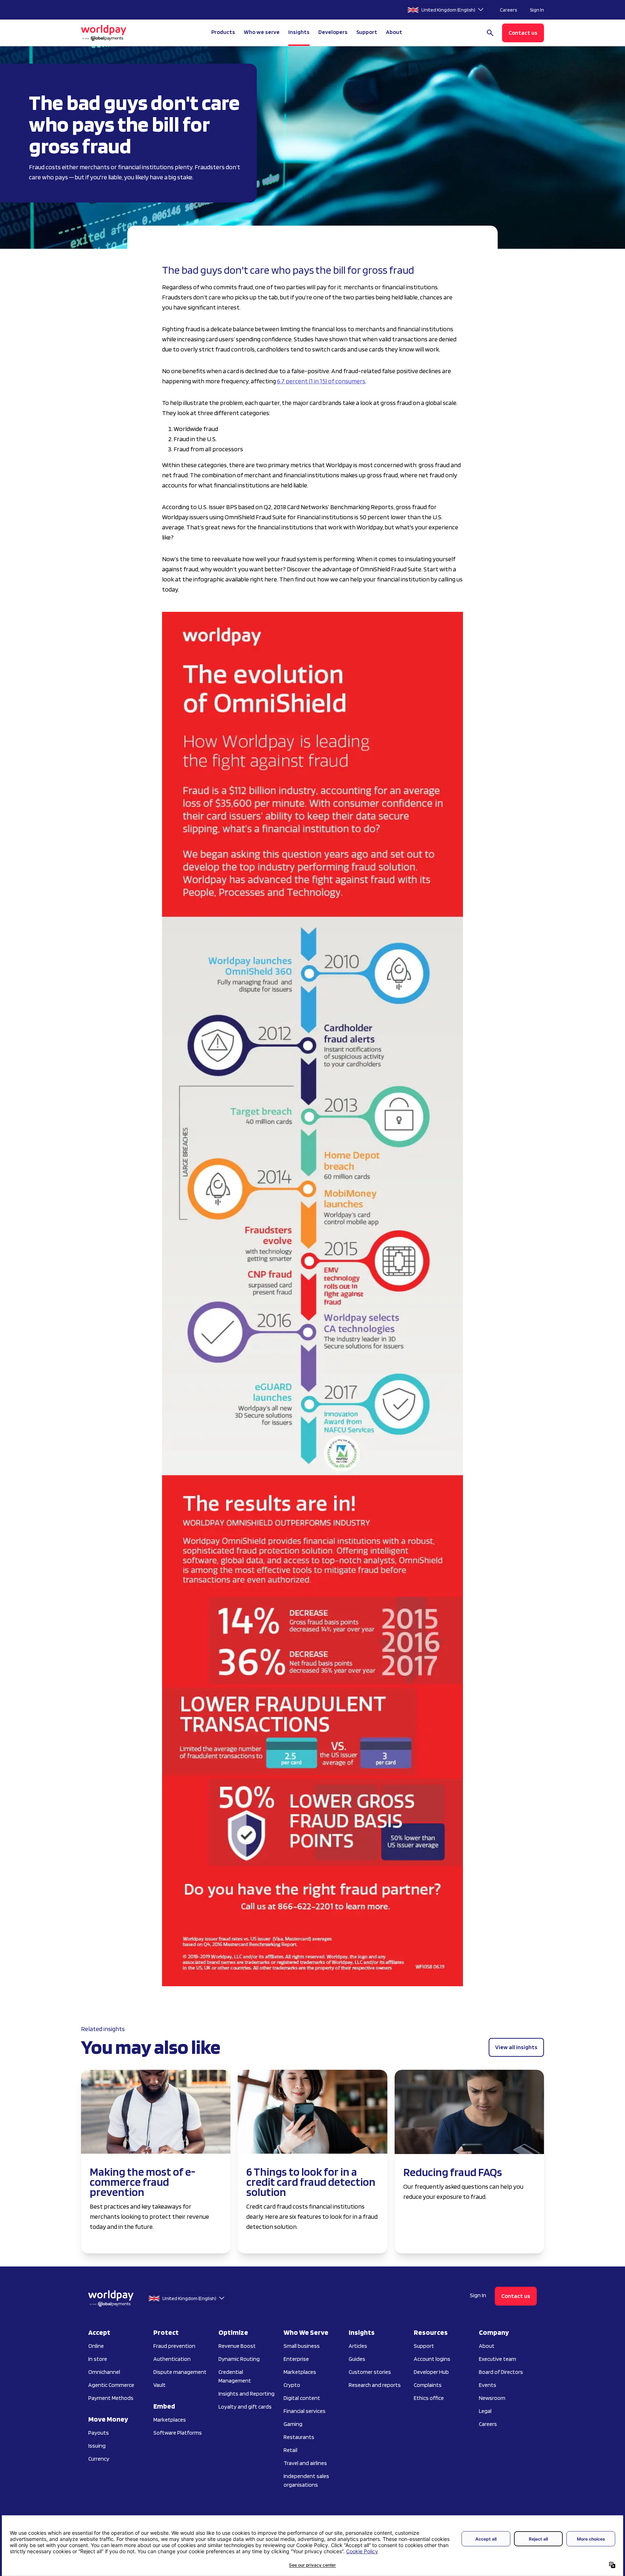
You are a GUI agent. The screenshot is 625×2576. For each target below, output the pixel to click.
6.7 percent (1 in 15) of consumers (321, 381)
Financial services (305, 2411)
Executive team (498, 2359)
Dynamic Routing (239, 2359)
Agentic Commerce (111, 2385)
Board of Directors (501, 2372)
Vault (160, 2385)
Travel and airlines (305, 2463)
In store (98, 2359)
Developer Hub (431, 2372)
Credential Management (235, 2376)
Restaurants (299, 2437)
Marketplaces (170, 2420)
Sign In (537, 10)
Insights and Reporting (246, 2394)
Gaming (293, 2424)
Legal (485, 2411)
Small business (302, 2346)
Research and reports (375, 2385)
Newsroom (492, 2398)
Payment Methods (111, 2398)
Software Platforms (178, 2433)
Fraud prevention (174, 2346)
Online (96, 2346)
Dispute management (180, 2372)
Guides (357, 2359)
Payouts (99, 2433)
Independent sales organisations (306, 2480)
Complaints (428, 2385)
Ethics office (429, 2398)
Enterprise (296, 2359)
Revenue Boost (237, 2346)
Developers (333, 32)
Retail (290, 2450)
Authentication (172, 2359)
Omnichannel (104, 2372)
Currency (99, 2459)
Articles (358, 2346)
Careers (508, 10)
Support (367, 32)
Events (488, 2385)
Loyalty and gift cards (245, 2407)
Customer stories (370, 2372)
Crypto (292, 2385)
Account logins (432, 2359)
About (487, 2346)
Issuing (97, 2446)
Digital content (302, 2398)
